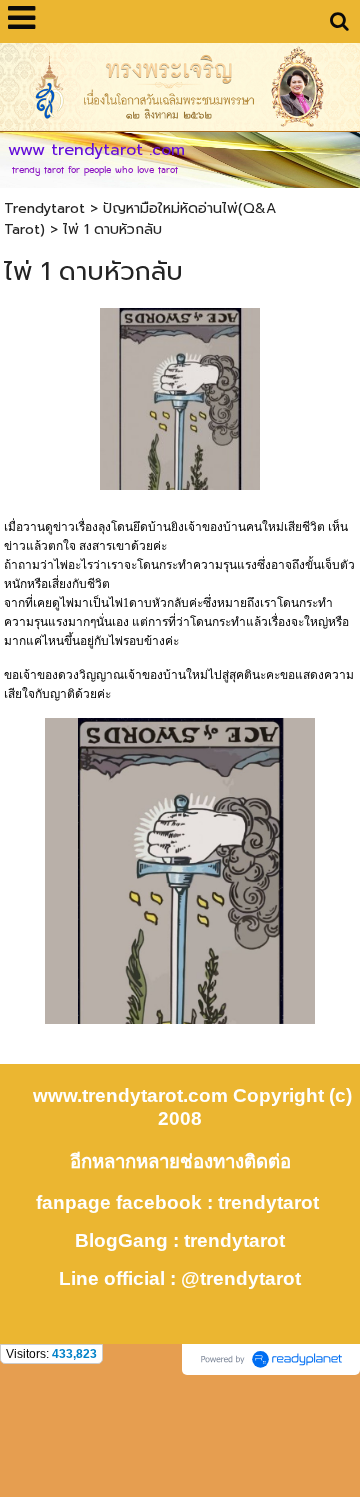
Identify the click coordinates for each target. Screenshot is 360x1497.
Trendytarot (44, 208)
